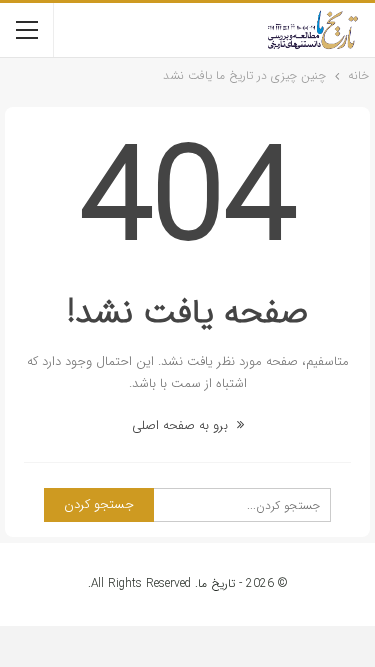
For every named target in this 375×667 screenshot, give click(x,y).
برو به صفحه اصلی (182, 425)
